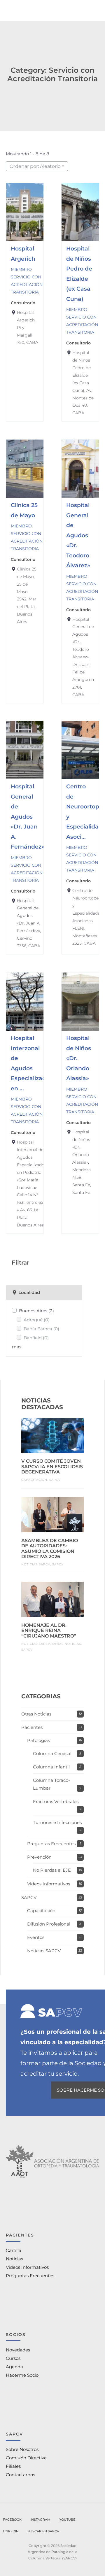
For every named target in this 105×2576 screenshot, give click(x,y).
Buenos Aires (36, 1311)
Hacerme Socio (22, 2375)
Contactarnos (20, 2475)
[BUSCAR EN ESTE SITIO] (43, 2531)
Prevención (39, 1857)
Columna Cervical (52, 1753)
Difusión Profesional (49, 1924)
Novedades (18, 2350)
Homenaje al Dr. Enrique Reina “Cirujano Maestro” (49, 1631)
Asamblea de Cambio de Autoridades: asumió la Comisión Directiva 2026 (50, 1549)
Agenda (14, 2367)
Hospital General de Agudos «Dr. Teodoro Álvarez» (78, 535)
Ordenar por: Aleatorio (35, 166)
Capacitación (34, 1480)
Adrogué (37, 1320)
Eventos (36, 1937)
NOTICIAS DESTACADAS (42, 1404)
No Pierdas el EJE (52, 1870)
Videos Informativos (49, 1884)
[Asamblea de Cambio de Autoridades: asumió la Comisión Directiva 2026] (52, 1514)
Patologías (38, 1740)
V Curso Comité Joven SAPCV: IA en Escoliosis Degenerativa (52, 1466)
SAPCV (55, 1480)
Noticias (14, 2259)
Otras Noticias (67, 1644)
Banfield (36, 1338)
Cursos (13, 2358)
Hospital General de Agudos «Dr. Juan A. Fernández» (28, 816)
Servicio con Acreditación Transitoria (27, 285)
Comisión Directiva (26, 2458)
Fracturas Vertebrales (56, 1801)
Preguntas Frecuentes (51, 1844)
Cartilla (14, 2250)
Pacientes (32, 1727)
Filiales (13, 2466)
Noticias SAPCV (36, 1564)
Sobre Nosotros (22, 2449)
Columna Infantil (51, 1767)
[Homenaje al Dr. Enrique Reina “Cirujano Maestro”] (52, 1599)
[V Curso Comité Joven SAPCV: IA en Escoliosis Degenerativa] (52, 1435)
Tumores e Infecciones (57, 1822)
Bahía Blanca (41, 1329)
